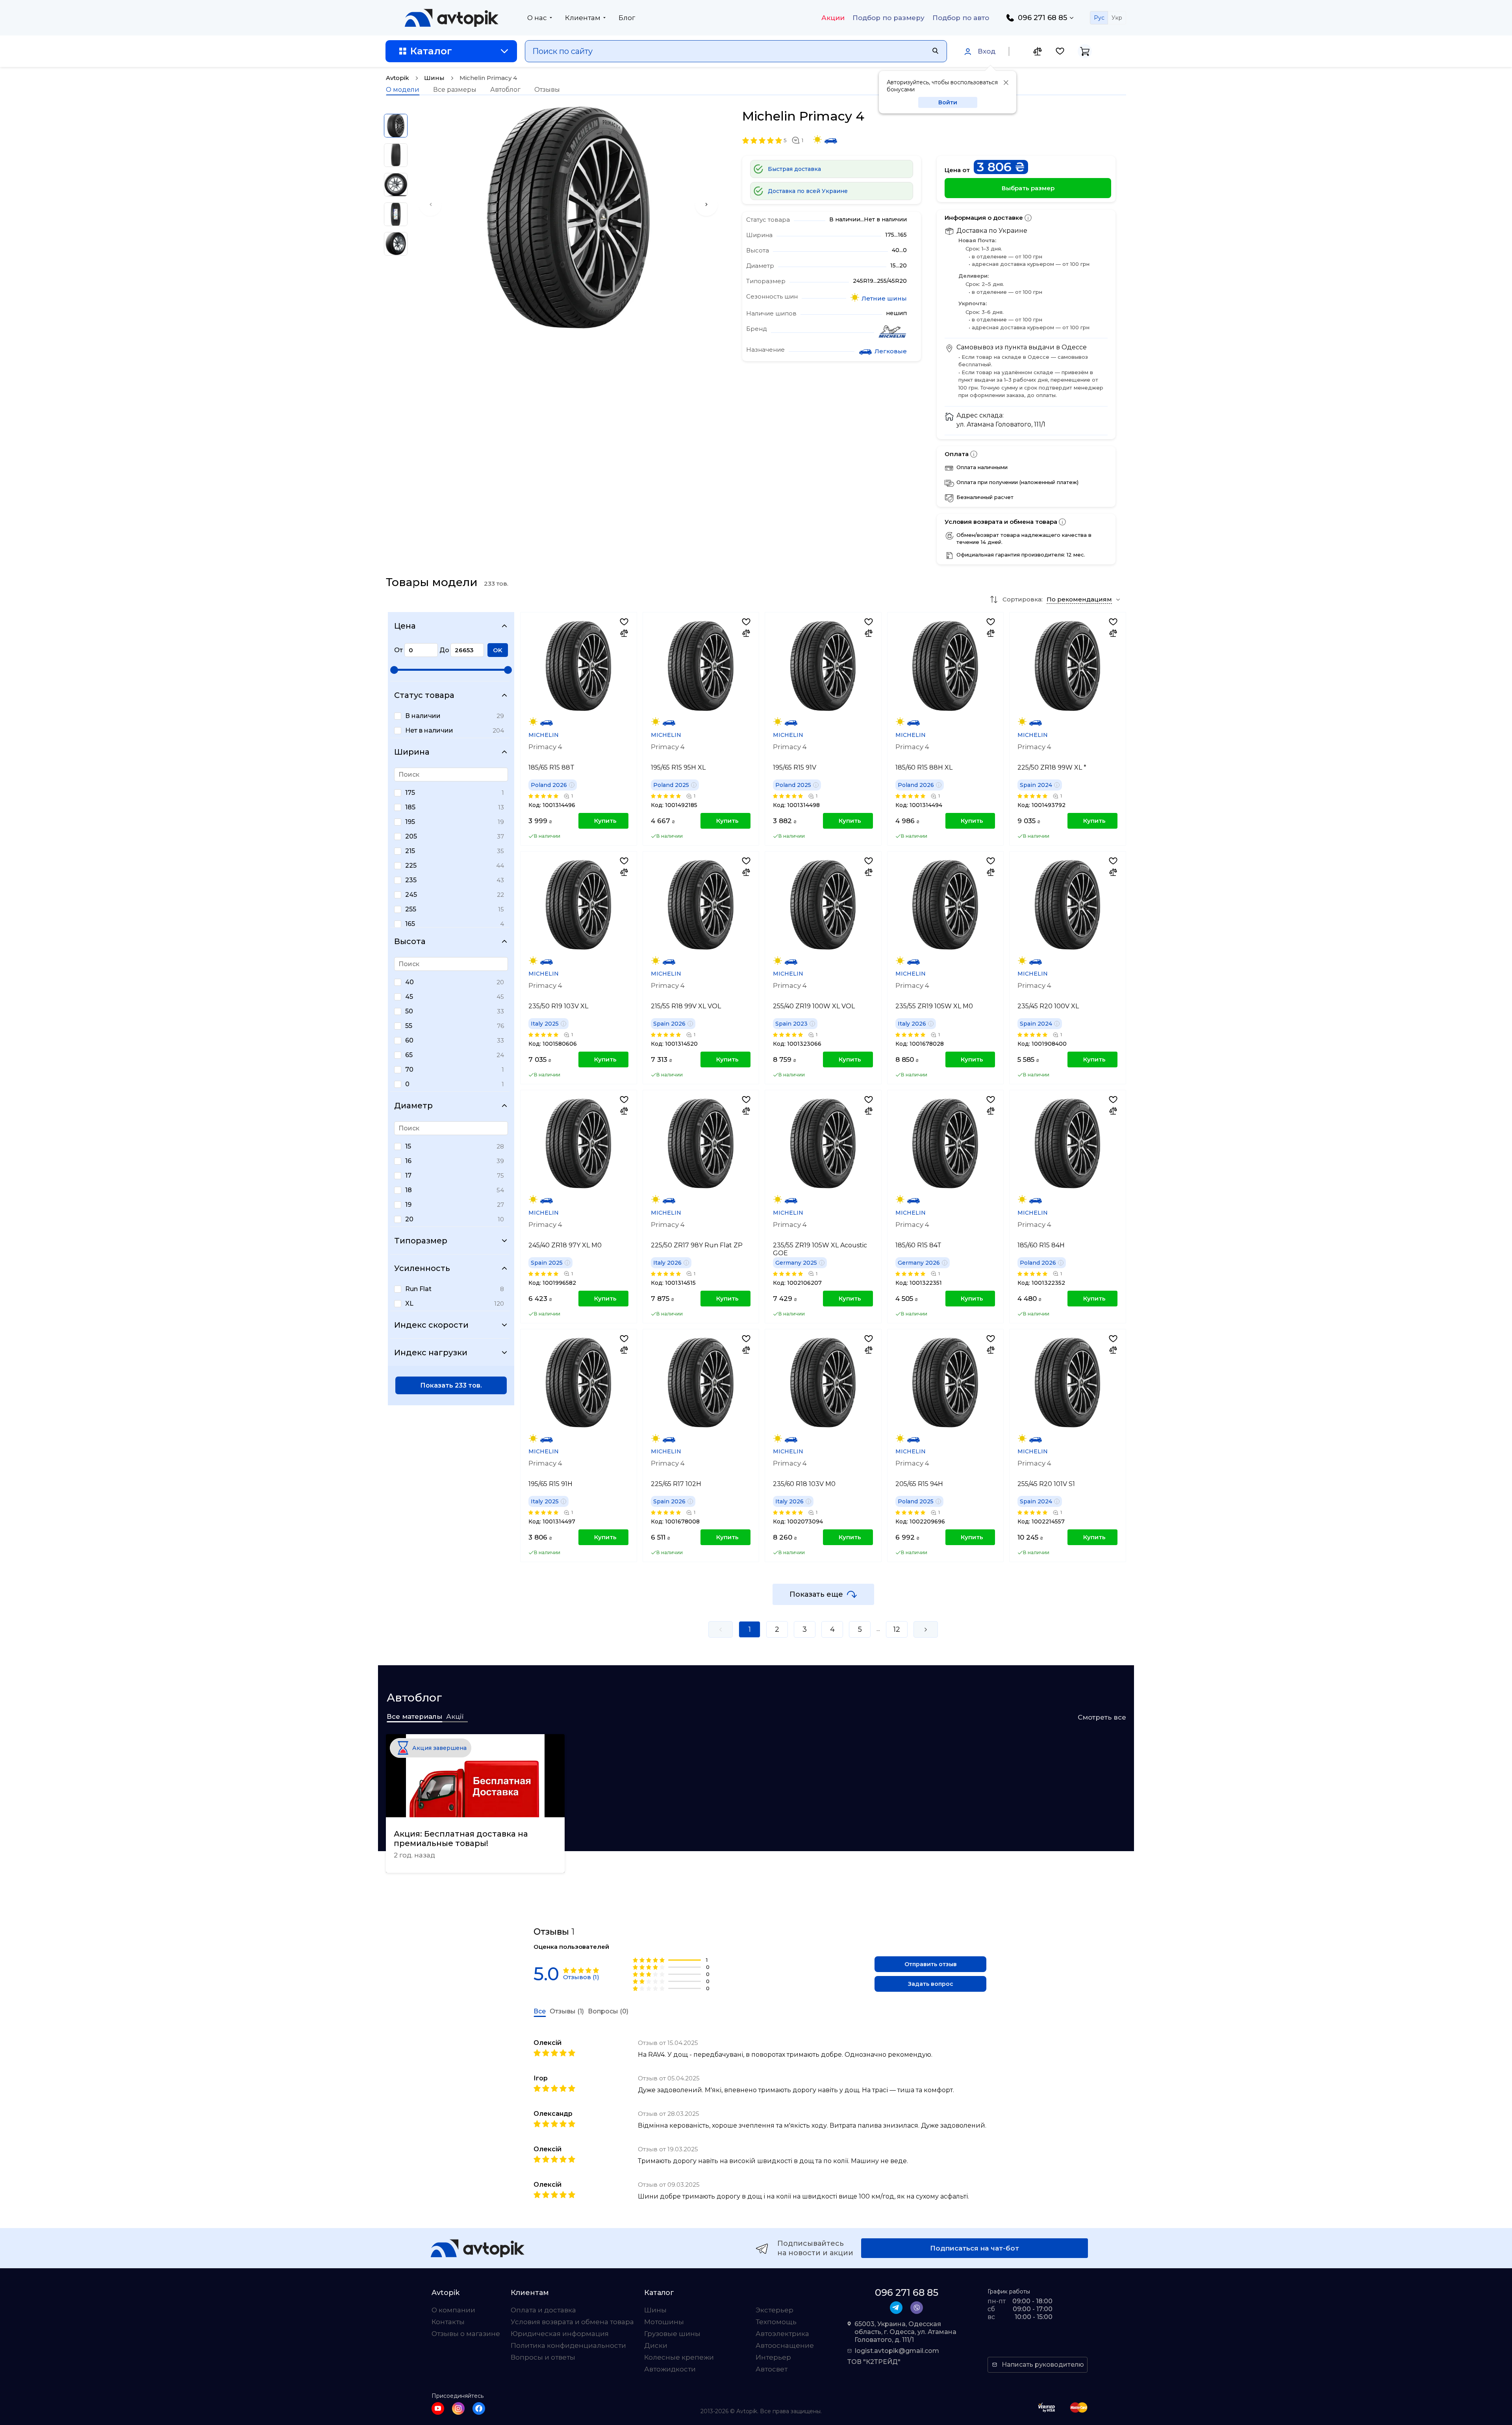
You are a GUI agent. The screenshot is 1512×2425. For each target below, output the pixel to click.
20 (409, 1219)
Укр (1117, 18)
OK (498, 650)
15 (408, 1146)
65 (409, 1055)
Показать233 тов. (451, 1385)
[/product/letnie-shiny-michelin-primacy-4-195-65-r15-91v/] (823, 666)
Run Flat (418, 1289)
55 (409, 1026)
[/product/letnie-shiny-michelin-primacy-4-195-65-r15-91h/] (578, 1382)
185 (410, 807)
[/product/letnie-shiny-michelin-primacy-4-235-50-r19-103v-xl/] (578, 905)
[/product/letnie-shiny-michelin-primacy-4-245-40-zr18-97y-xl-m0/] (578, 1143)
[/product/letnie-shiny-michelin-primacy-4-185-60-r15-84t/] (945, 1143)
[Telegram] (896, 2308)
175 (410, 793)
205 (411, 836)
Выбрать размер (1028, 188)
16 (408, 1161)
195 (410, 822)
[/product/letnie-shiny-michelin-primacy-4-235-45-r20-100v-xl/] (1067, 905)
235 (411, 880)
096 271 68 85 (1042, 18)
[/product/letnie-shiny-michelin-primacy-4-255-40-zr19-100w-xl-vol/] (823, 905)
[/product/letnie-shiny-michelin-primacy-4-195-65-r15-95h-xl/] (701, 666)
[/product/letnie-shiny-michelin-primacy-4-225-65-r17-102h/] (701, 1382)
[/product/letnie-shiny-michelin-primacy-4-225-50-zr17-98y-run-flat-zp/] (701, 1143)
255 (411, 909)
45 (409, 997)
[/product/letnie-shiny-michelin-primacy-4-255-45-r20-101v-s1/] (1067, 1382)
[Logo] (452, 18)
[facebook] (479, 2408)
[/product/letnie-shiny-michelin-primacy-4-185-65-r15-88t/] (578, 666)
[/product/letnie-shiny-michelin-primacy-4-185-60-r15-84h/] (1067, 1143)
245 (411, 895)
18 (409, 1190)
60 (409, 1040)
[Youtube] (438, 2408)
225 (411, 866)
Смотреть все (1102, 1717)
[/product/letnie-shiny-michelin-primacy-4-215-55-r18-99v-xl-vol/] (701, 905)
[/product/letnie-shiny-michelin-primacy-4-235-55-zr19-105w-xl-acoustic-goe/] (823, 1143)
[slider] (394, 670)
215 (410, 851)
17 (408, 1175)
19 (408, 1205)
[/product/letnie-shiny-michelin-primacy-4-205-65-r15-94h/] (945, 1382)
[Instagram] (458, 2408)
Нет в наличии (429, 730)
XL (409, 1303)
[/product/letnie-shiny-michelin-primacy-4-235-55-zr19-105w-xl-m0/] (945, 905)
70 (409, 1070)
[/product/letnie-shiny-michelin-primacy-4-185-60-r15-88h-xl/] (945, 666)
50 (409, 1011)
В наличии (423, 716)
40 (409, 982)
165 (410, 924)
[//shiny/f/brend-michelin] (892, 332)
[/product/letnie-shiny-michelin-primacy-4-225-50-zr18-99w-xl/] (1067, 666)
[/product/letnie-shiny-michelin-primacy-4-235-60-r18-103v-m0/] (823, 1382)
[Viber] (917, 2308)
